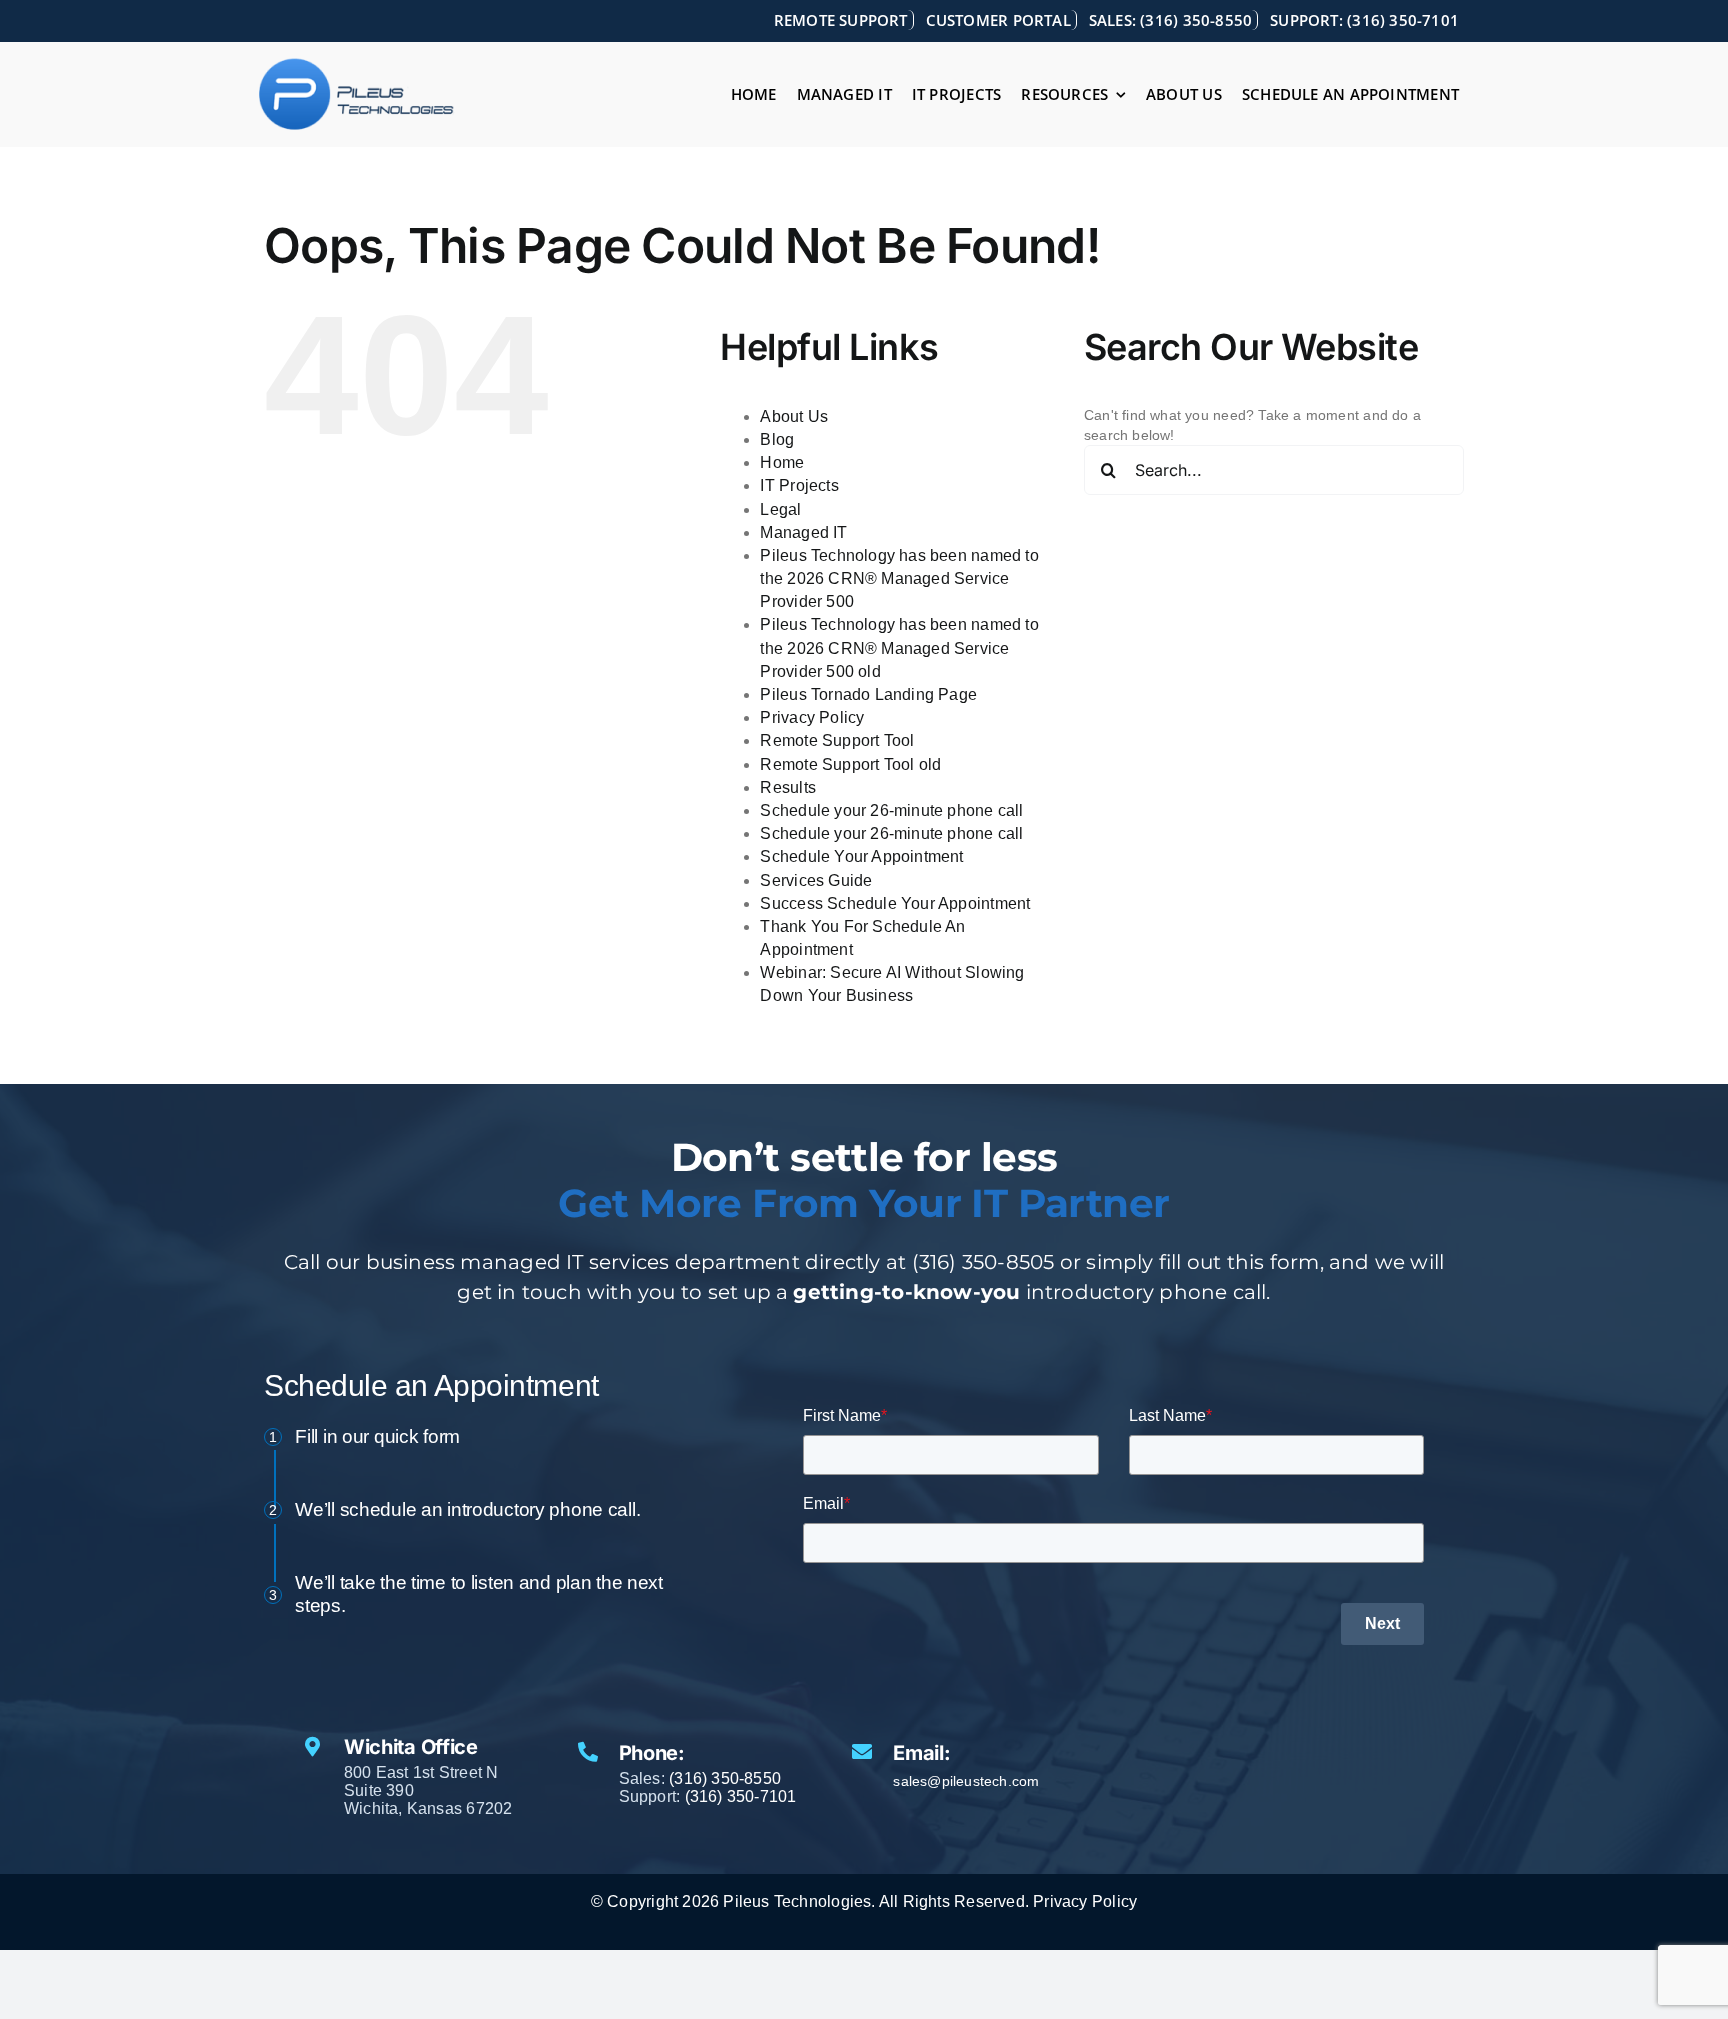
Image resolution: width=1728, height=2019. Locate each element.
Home (782, 462)
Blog (777, 439)
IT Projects (799, 485)
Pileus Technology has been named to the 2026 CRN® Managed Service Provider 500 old (899, 647)
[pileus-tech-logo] (357, 64)
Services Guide (816, 880)
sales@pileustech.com (966, 1781)
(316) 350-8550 (725, 1778)
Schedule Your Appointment (861, 856)
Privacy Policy (812, 717)
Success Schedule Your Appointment (895, 903)
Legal (780, 509)
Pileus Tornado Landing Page (868, 694)
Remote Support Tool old (850, 764)
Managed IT (803, 532)
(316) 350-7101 (741, 1796)
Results (787, 787)
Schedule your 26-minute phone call (891, 810)
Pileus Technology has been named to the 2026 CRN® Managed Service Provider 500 (899, 578)
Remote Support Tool (837, 740)
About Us (794, 416)
